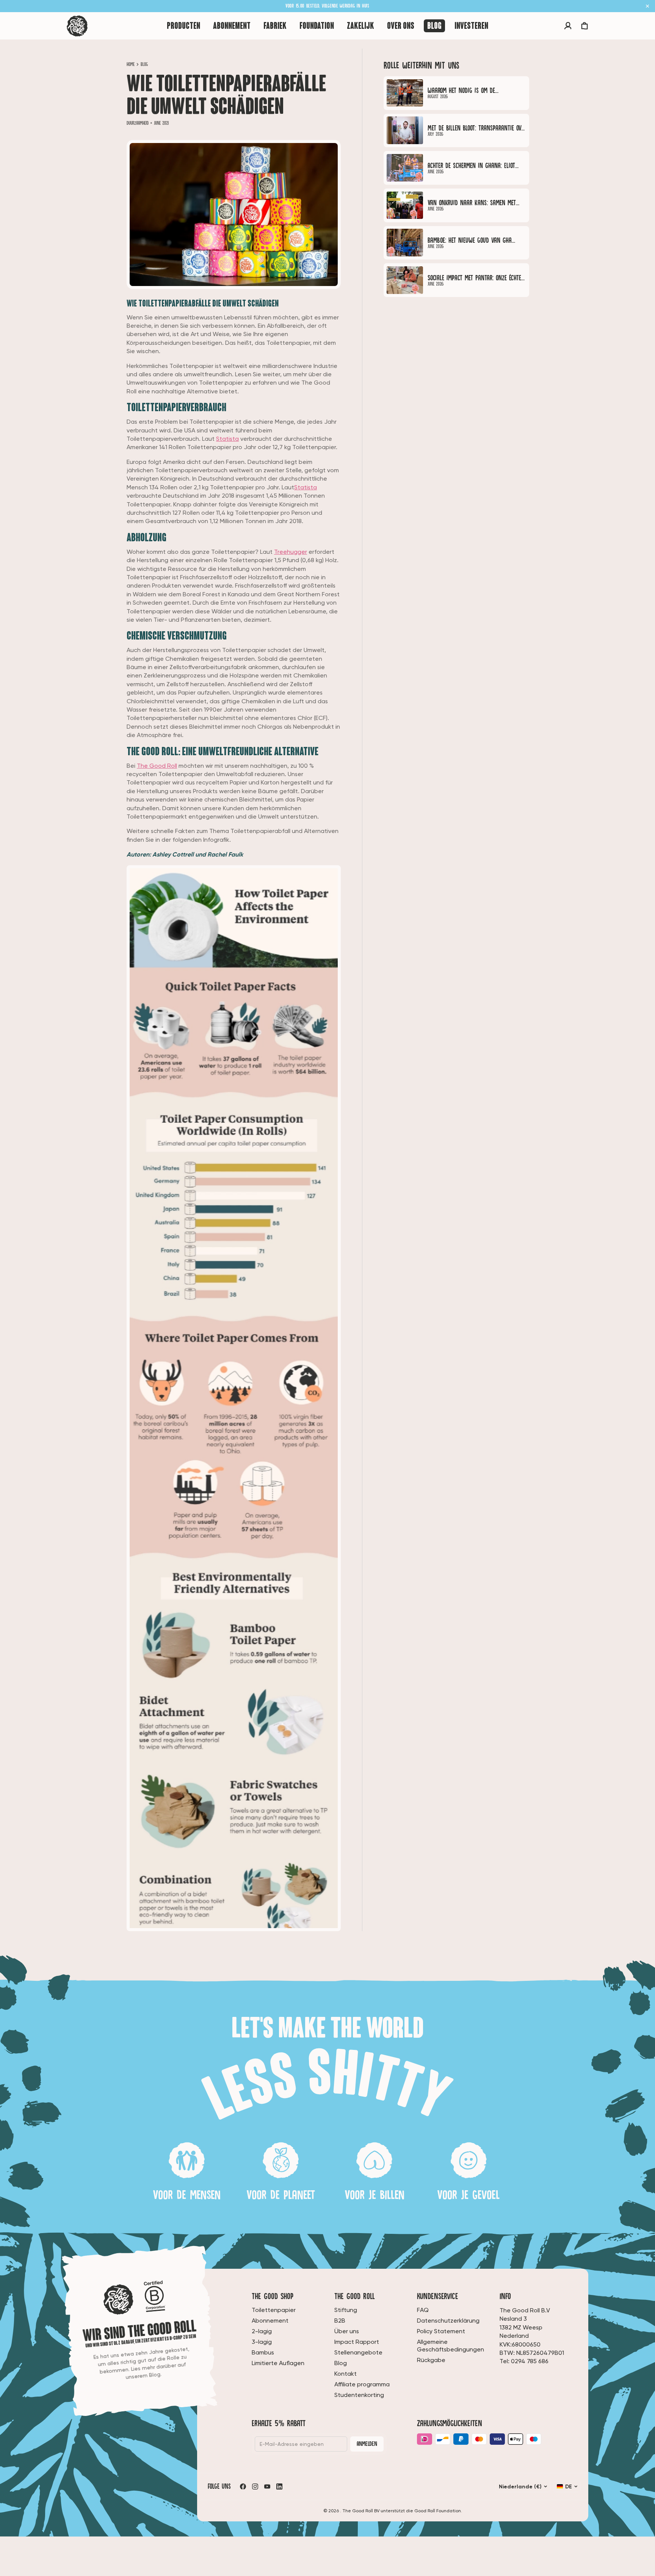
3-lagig (262, 2342)
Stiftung (346, 2310)
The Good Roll (157, 766)
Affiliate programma (362, 2384)
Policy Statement (441, 2331)
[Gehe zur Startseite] (77, 26)
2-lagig (262, 2331)
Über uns (347, 2331)
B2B (340, 2321)
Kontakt (346, 2374)
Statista (227, 439)
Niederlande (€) (520, 2486)
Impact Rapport (357, 2342)
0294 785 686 (530, 2361)
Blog (144, 64)
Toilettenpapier (274, 2310)
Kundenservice (438, 2296)
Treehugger (291, 552)
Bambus (263, 2352)
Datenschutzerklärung (448, 2321)
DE (569, 2486)
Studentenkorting (359, 2395)
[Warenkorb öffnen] (584, 26)
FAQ (423, 2310)
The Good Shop (273, 2296)
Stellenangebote (358, 2352)
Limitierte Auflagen (278, 2363)
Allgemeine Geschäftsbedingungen (451, 2346)
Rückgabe (431, 2360)
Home (131, 64)
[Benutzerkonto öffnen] (568, 26)
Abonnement (270, 2321)
